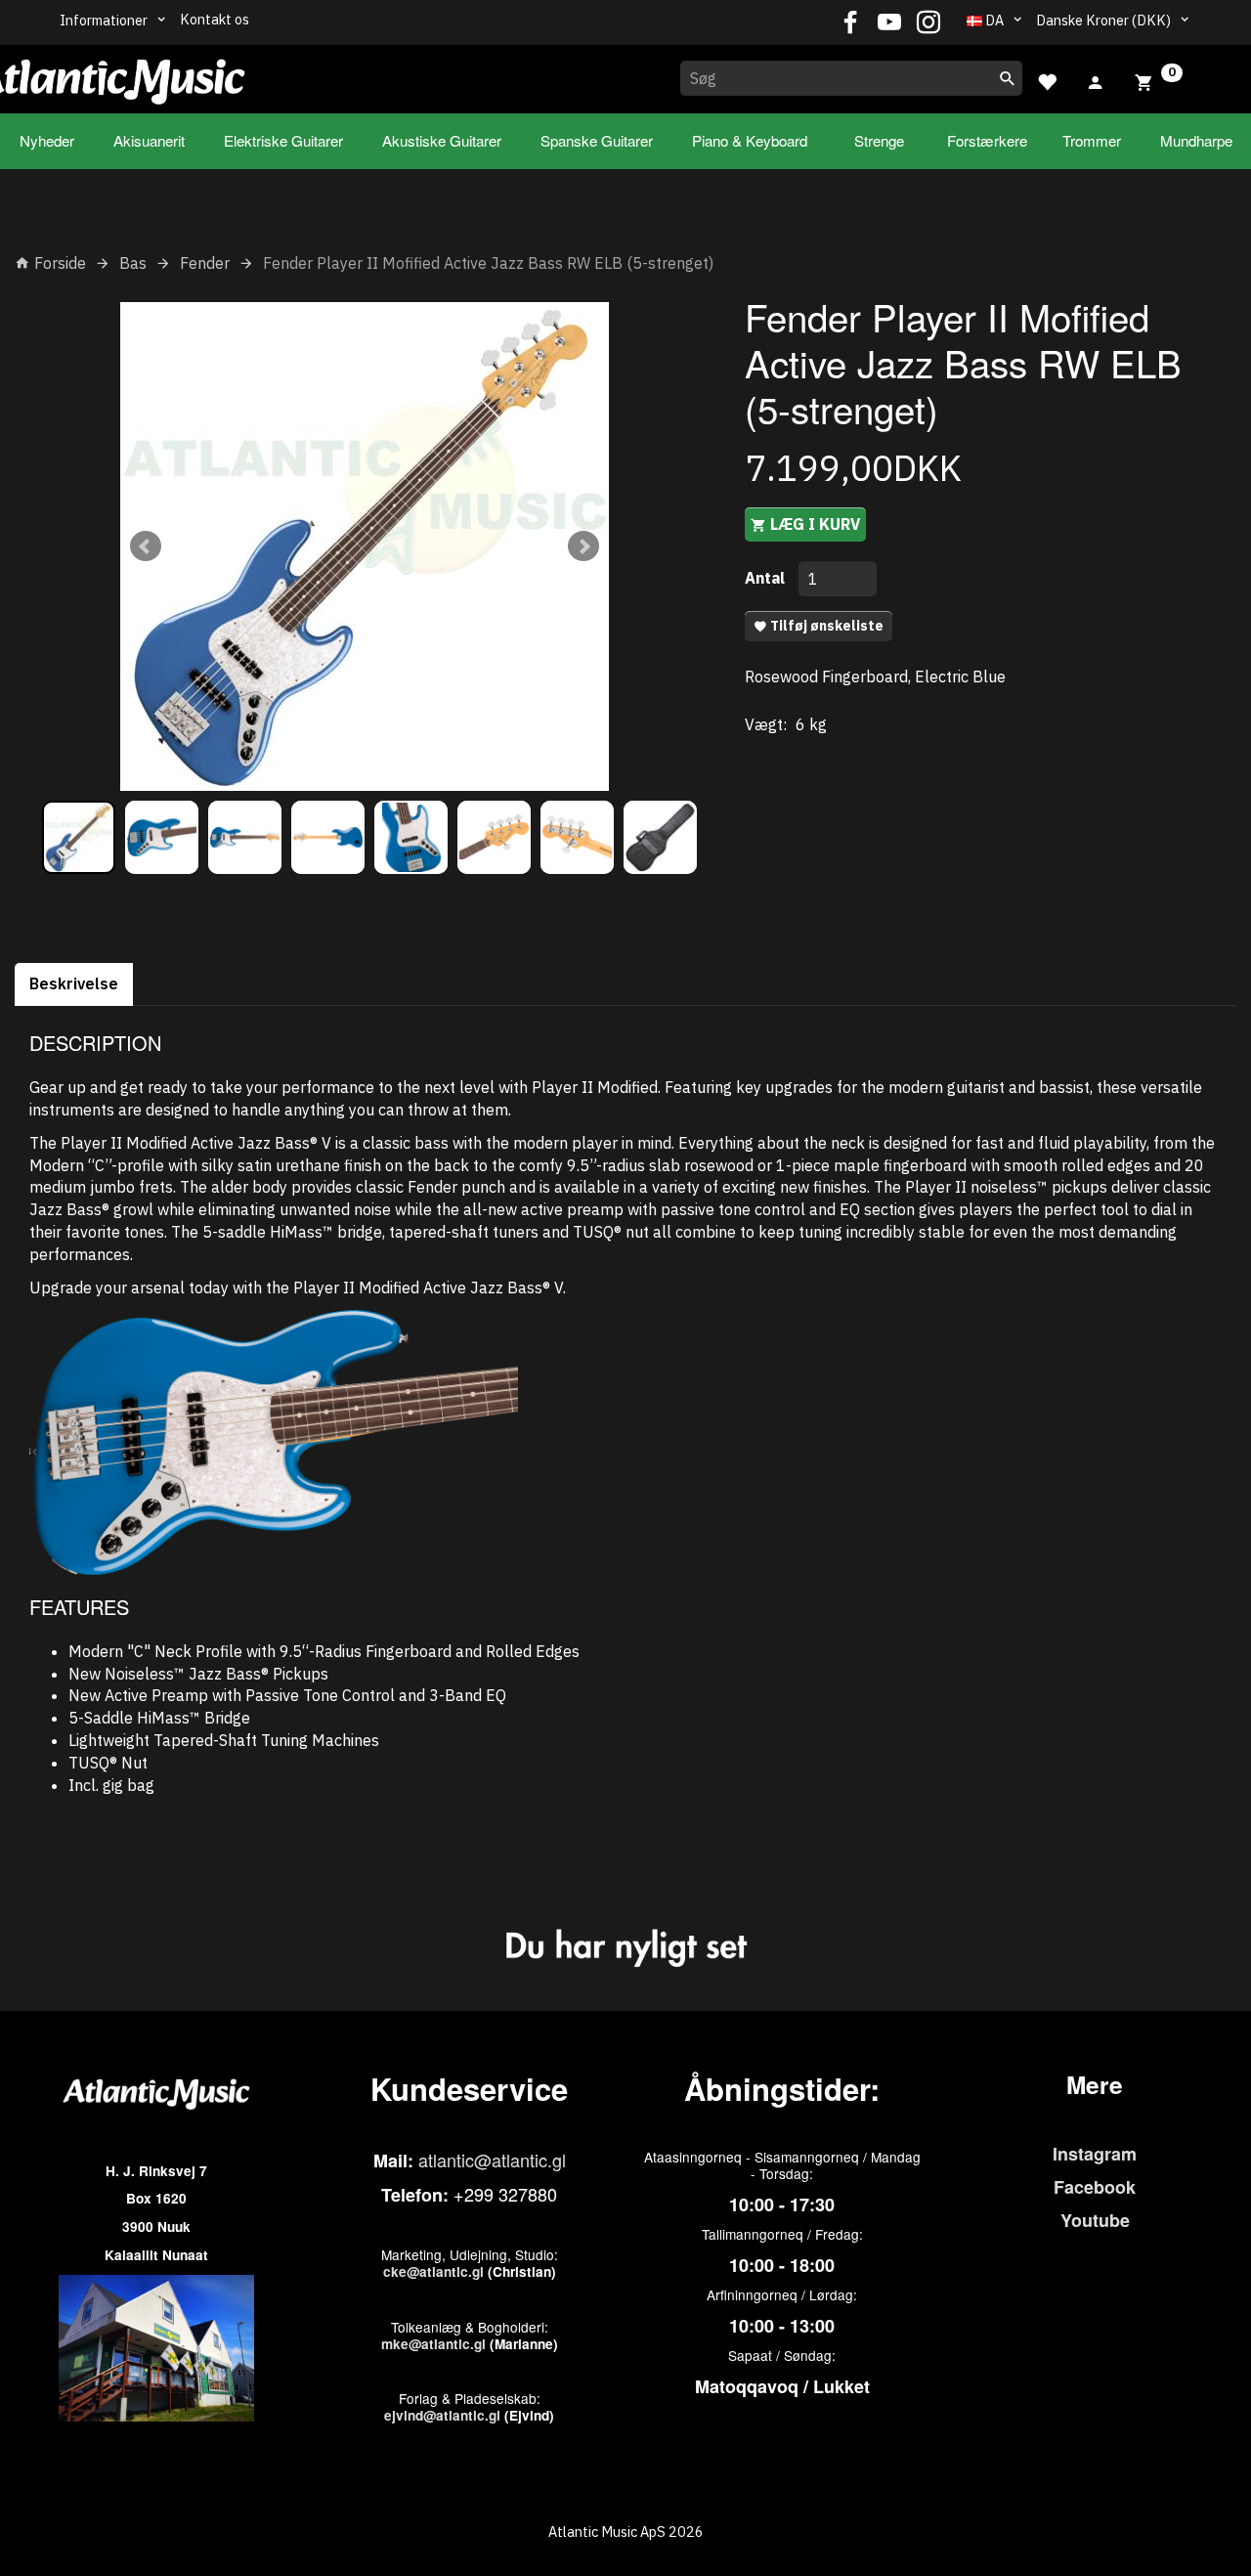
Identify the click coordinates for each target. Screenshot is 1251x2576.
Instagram (1095, 2154)
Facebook (1095, 2187)
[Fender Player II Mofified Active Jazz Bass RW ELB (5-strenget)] (365, 546)
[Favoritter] (1047, 80)
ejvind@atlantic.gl (442, 2415)
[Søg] (1008, 78)
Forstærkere (987, 140)
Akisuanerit (149, 140)
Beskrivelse (74, 983)
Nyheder (47, 140)
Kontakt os (215, 19)
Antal (767, 578)
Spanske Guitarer (597, 140)
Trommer (1092, 140)
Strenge (879, 140)
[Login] (1096, 80)
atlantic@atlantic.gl (492, 2160)
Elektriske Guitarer (283, 140)
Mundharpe (1196, 140)
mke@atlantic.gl (433, 2344)
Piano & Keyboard (750, 140)
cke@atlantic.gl (433, 2271)
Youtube (1095, 2220)
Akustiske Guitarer (442, 140)
